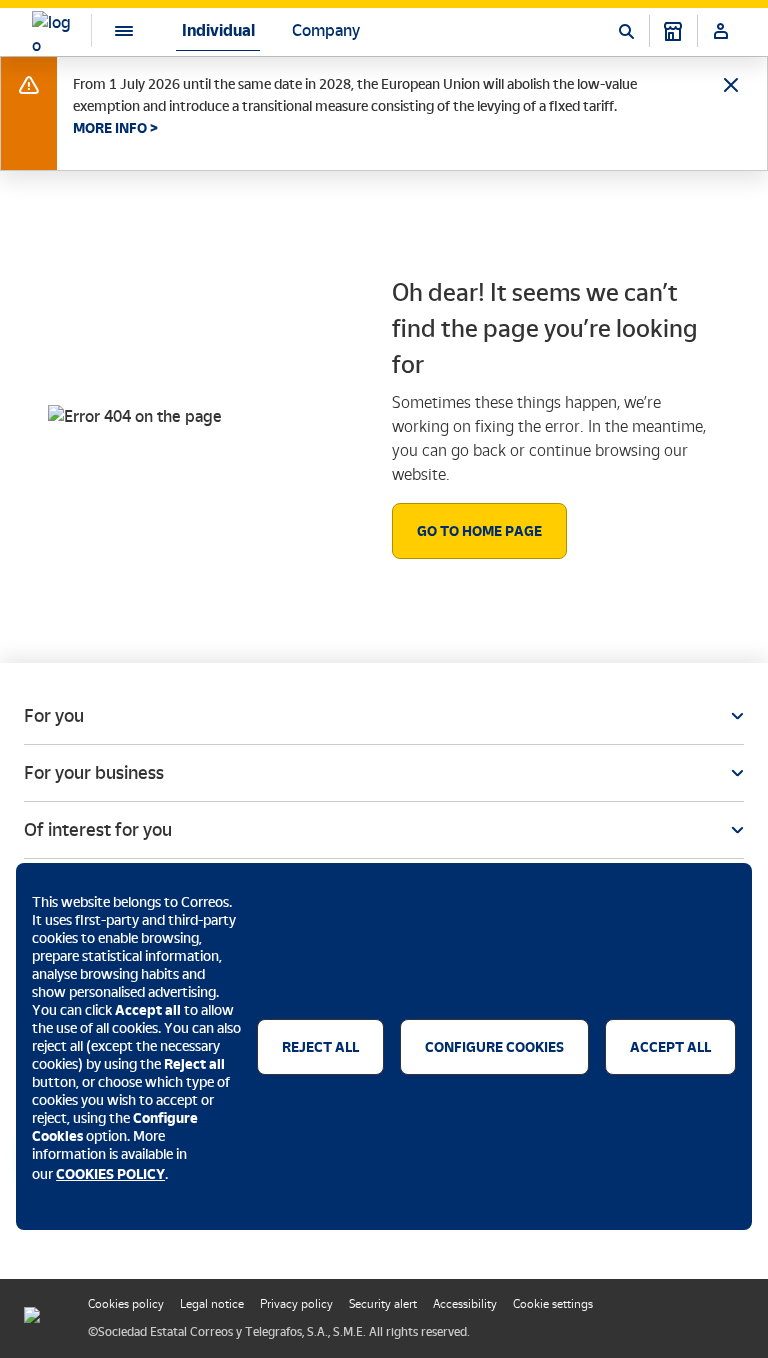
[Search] (626, 31)
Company (326, 30)
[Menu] (108, 30)
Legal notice (212, 1304)
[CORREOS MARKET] (673, 31)
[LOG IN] (721, 31)
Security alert (383, 1304)
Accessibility (465, 1304)
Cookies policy (126, 1304)
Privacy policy (296, 1304)
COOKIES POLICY (110, 1174)
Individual (218, 30)
